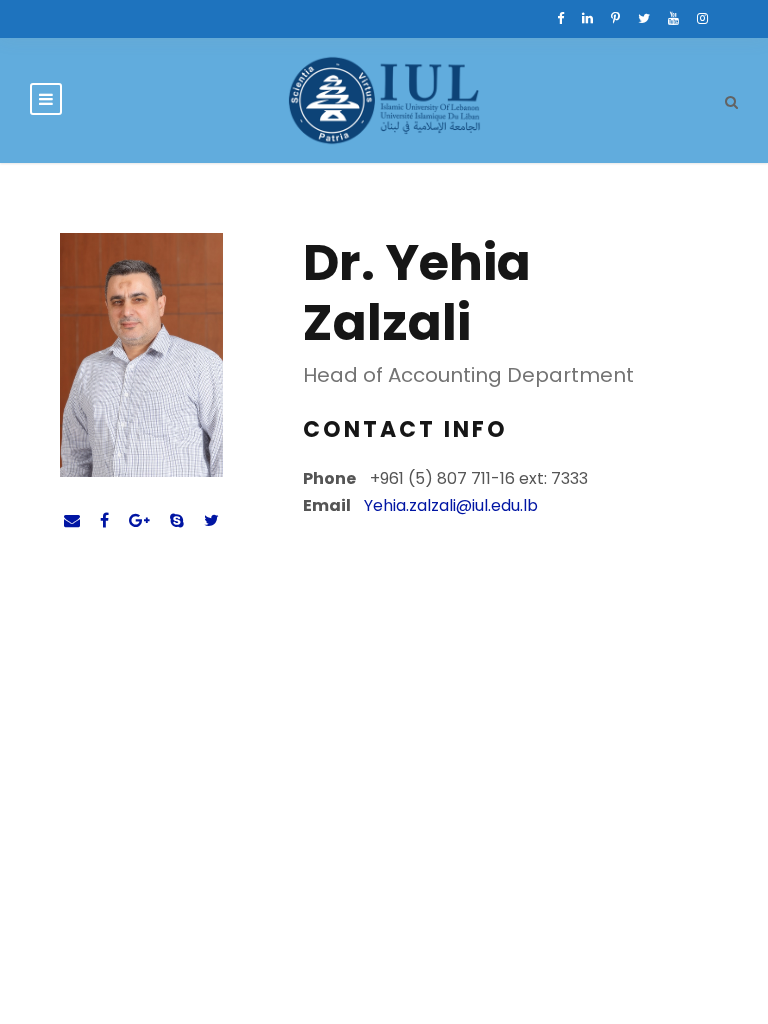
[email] (72, 520)
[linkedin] (587, 18)
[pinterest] (615, 18)
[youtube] (673, 18)
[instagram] (702, 18)
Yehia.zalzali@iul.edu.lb (451, 505)
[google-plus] (139, 520)
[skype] (177, 520)
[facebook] (560, 18)
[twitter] (644, 18)
